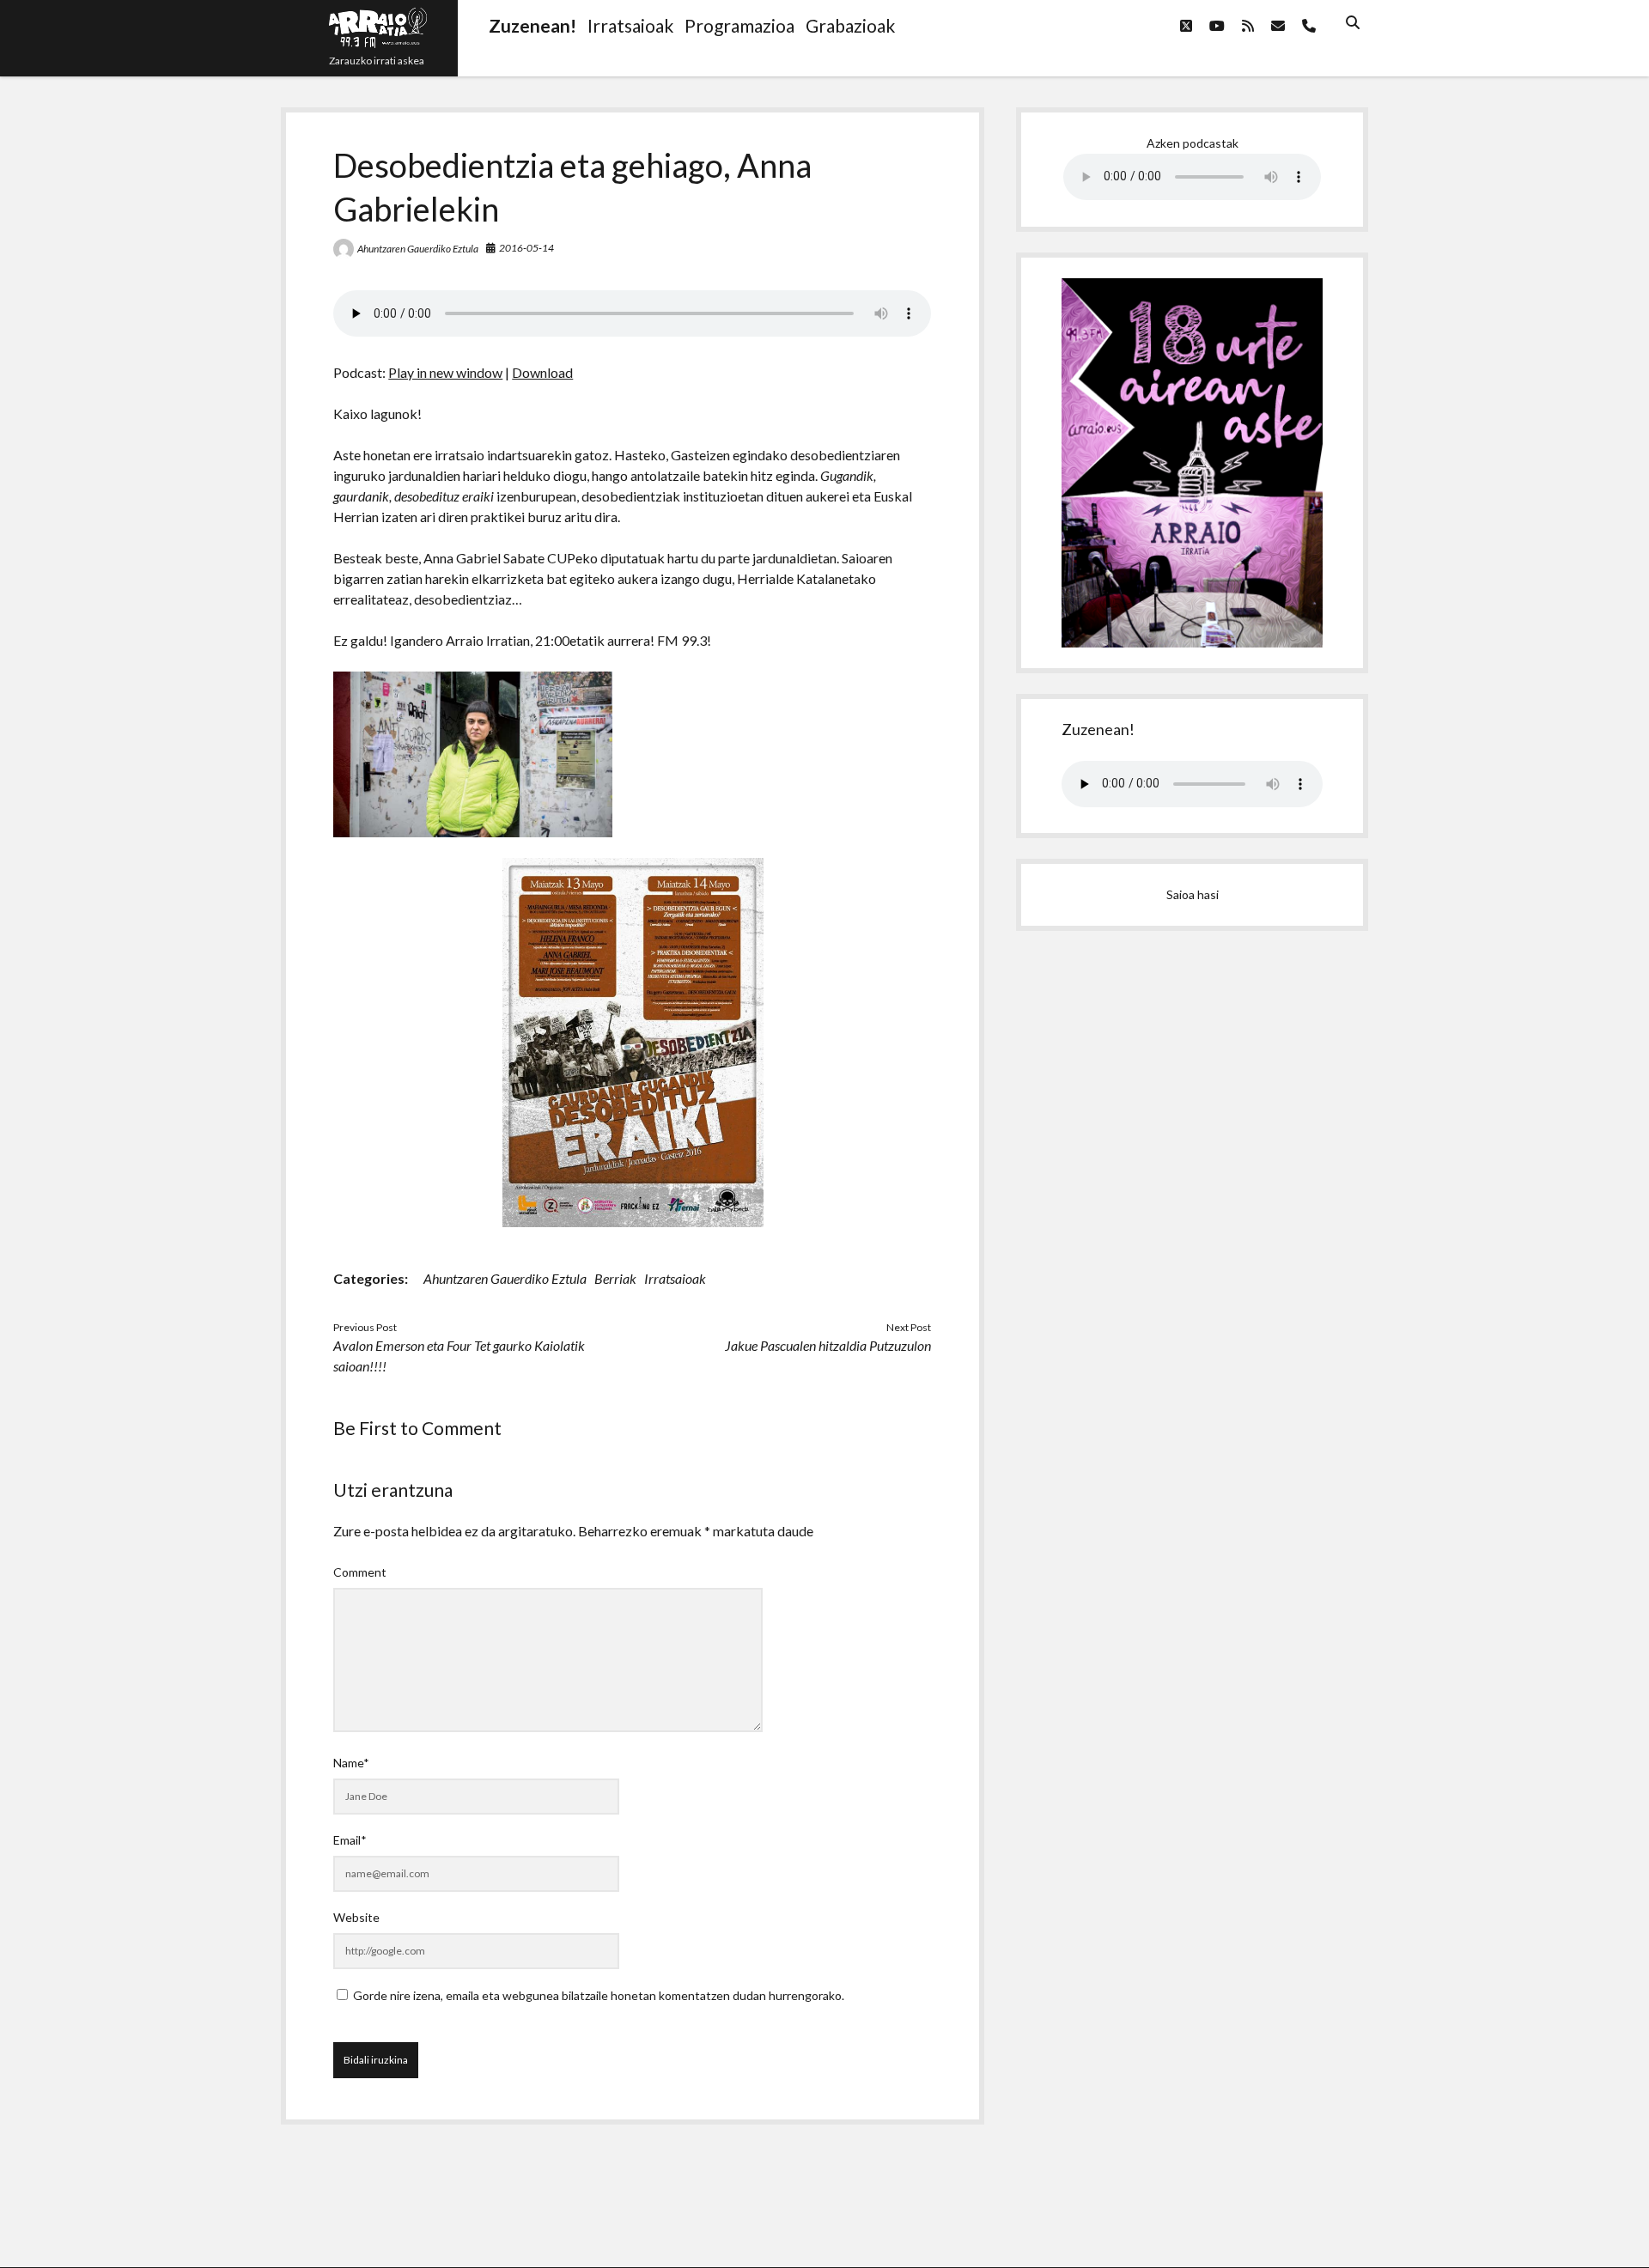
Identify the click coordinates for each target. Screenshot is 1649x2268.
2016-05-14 (526, 248)
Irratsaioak (675, 1278)
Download (542, 372)
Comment (360, 1572)
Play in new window (445, 372)
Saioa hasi (1193, 894)
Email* (350, 1840)
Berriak (615, 1278)
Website (356, 1917)
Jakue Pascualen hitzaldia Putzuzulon (828, 1345)
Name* (351, 1763)
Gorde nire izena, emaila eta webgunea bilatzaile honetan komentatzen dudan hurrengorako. (599, 1995)
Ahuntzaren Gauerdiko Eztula (418, 249)
